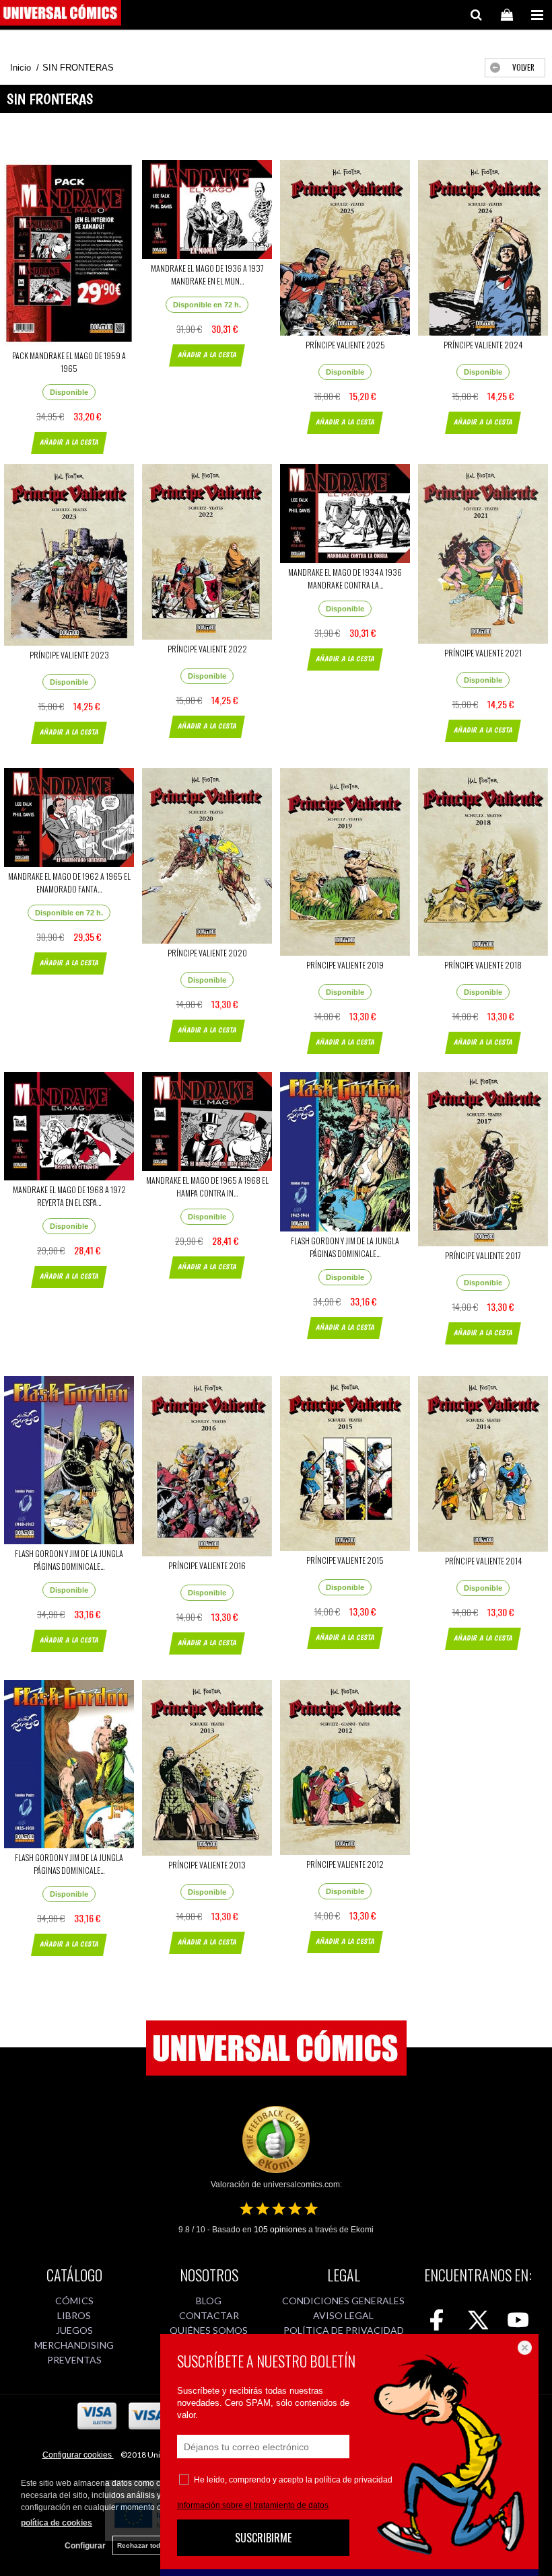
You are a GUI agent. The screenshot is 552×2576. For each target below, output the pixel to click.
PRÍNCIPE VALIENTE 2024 (483, 345)
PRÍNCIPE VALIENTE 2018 (483, 965)
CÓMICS (74, 2301)
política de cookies (57, 2523)
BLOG (209, 2301)
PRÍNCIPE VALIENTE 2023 (69, 655)
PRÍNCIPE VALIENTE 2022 (207, 649)
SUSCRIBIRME (263, 2538)
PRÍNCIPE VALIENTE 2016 (207, 1565)
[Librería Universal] (61, 15)
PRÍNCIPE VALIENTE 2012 (345, 1864)
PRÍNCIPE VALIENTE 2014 (483, 1561)
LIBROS (74, 2315)
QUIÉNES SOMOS (209, 2330)
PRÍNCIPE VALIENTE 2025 (345, 345)
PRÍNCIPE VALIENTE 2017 (483, 1255)
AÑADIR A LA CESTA (69, 442)
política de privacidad (353, 2480)
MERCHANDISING (74, 2345)
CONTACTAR (209, 2315)
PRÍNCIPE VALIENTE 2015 (345, 1560)
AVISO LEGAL (343, 2315)
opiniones (280, 2230)
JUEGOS (74, 2330)
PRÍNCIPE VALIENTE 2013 (207, 1865)
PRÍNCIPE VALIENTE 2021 (483, 653)
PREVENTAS (74, 2360)
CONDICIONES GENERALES (343, 2301)
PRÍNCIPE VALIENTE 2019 (345, 965)
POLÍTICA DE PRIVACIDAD (344, 2330)
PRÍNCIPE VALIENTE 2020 (207, 953)
